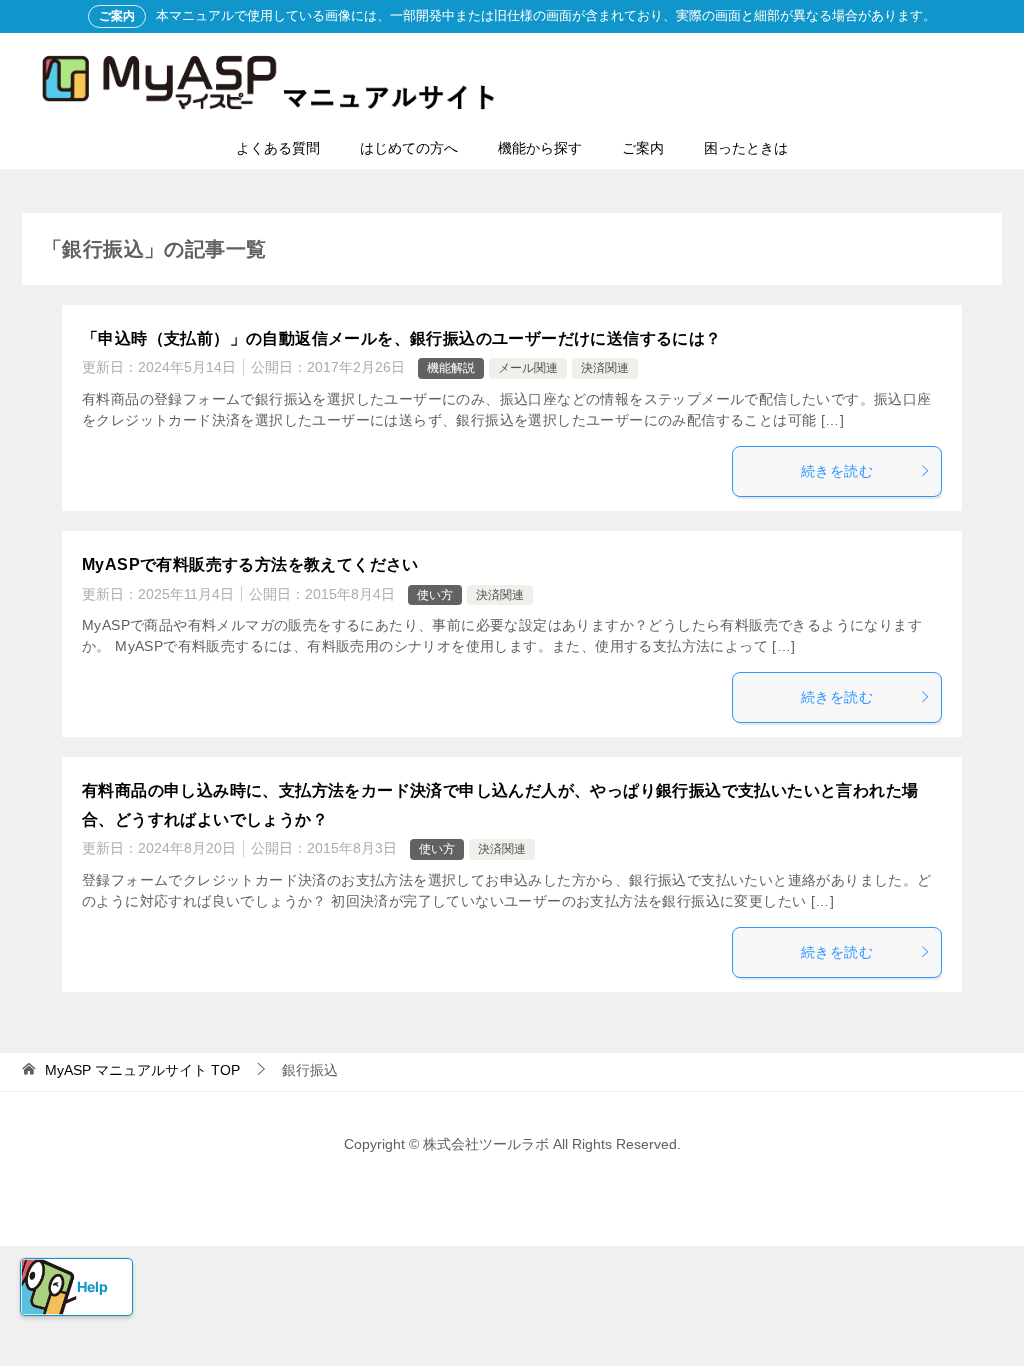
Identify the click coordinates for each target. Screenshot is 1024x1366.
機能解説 (451, 368)
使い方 (435, 595)
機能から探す (540, 148)
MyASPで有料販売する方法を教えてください (250, 564)
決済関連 (605, 368)
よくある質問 (278, 148)
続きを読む (837, 471)
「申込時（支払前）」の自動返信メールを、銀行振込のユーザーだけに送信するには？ (402, 338)
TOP (142, 1070)
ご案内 (643, 148)
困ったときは (746, 148)
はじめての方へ (409, 148)
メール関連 (528, 368)
